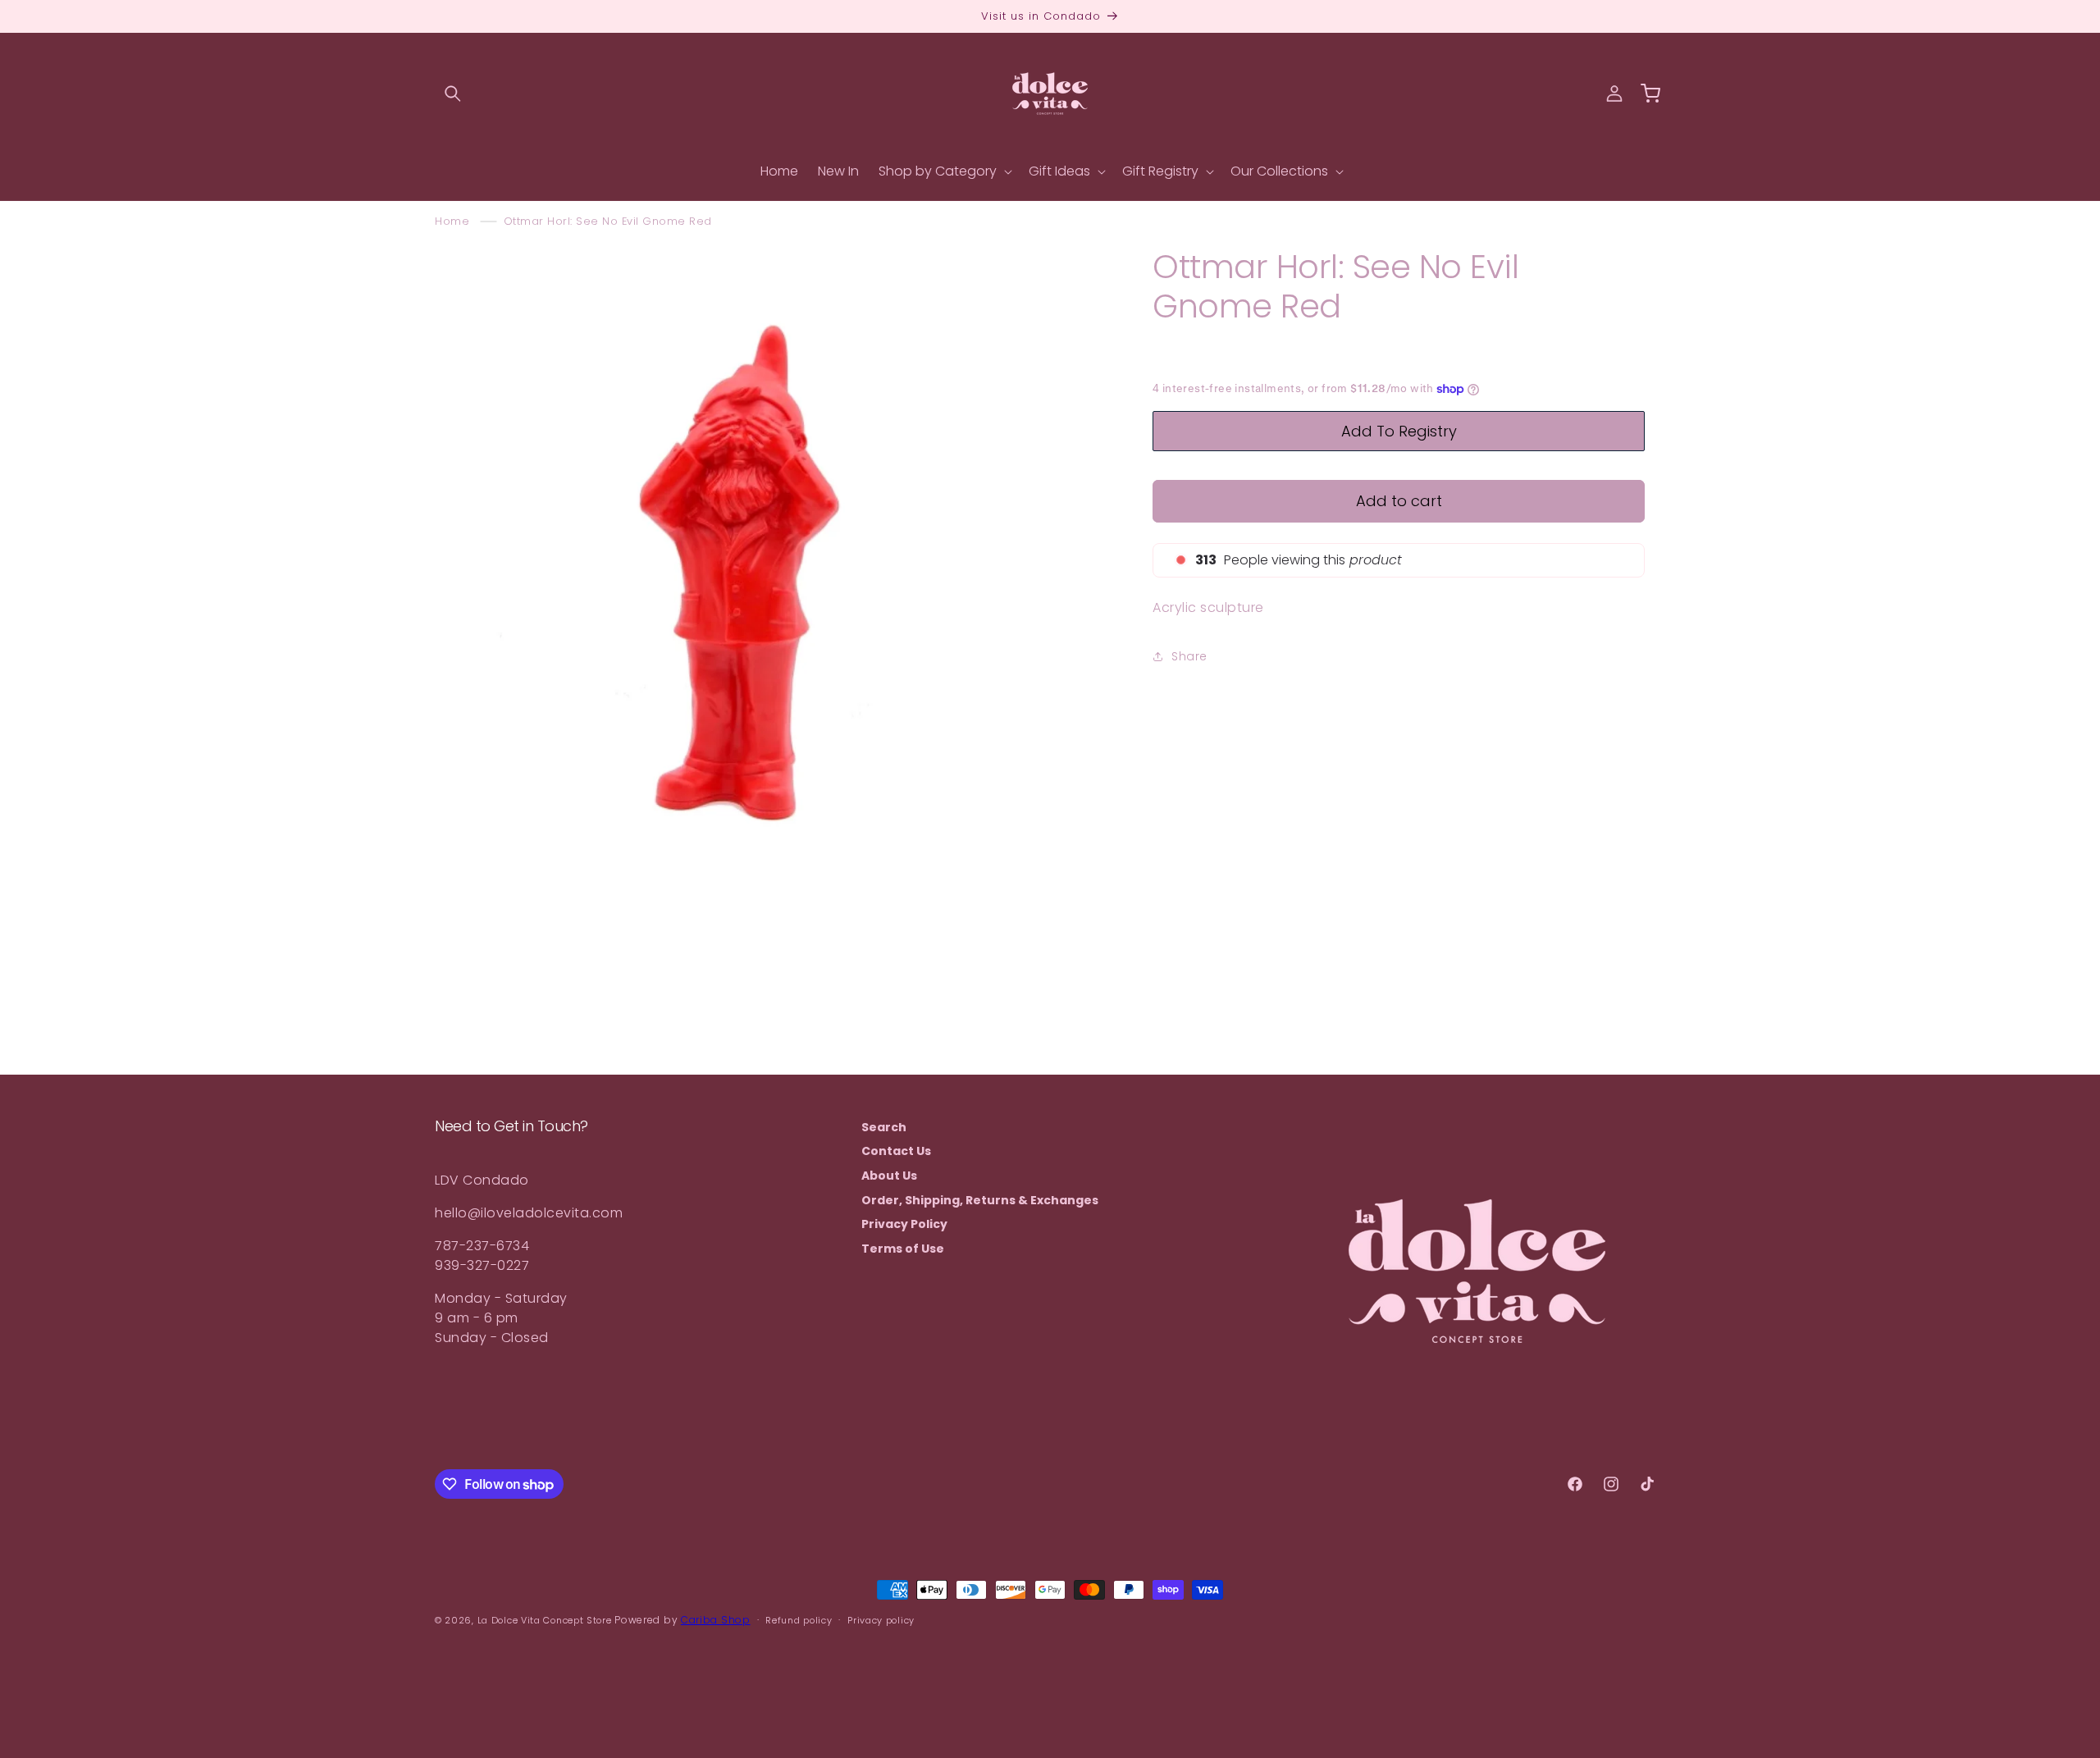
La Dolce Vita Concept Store (545, 1620)
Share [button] (1189, 655)
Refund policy (799, 1620)
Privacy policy (881, 1620)
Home (452, 221)
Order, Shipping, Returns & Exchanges (980, 1200)
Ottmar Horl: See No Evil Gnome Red (608, 221)
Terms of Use (903, 1249)
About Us (889, 1176)
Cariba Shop (716, 1620)
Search (884, 1128)
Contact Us (896, 1151)
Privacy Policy (904, 1224)
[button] (453, 94)
